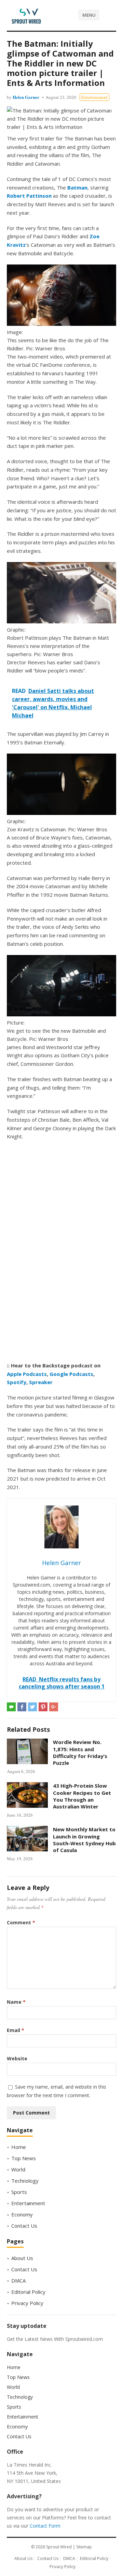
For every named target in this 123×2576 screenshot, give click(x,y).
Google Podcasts (71, 1374)
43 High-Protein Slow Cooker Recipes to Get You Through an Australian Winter (82, 1796)
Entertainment (94, 97)
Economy (22, 2214)
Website (17, 2058)
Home (19, 2147)
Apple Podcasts (27, 1374)
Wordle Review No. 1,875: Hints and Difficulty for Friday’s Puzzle (80, 1752)
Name (16, 2002)
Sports (19, 2192)
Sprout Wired (59, 2547)
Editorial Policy (28, 2292)
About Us (22, 2258)
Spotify (17, 1382)
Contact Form (45, 2526)
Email (16, 2030)
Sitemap (84, 2547)
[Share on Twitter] (32, 1707)
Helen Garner (26, 97)
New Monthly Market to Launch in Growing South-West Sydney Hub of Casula (84, 1840)
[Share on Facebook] (22, 1707)
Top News (24, 2158)
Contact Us (24, 2226)
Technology (25, 2181)
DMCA (18, 2280)
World (18, 2169)
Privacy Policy (27, 2303)
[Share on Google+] (54, 1707)
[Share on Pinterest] (43, 1707)
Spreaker (41, 1382)
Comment (21, 1922)
